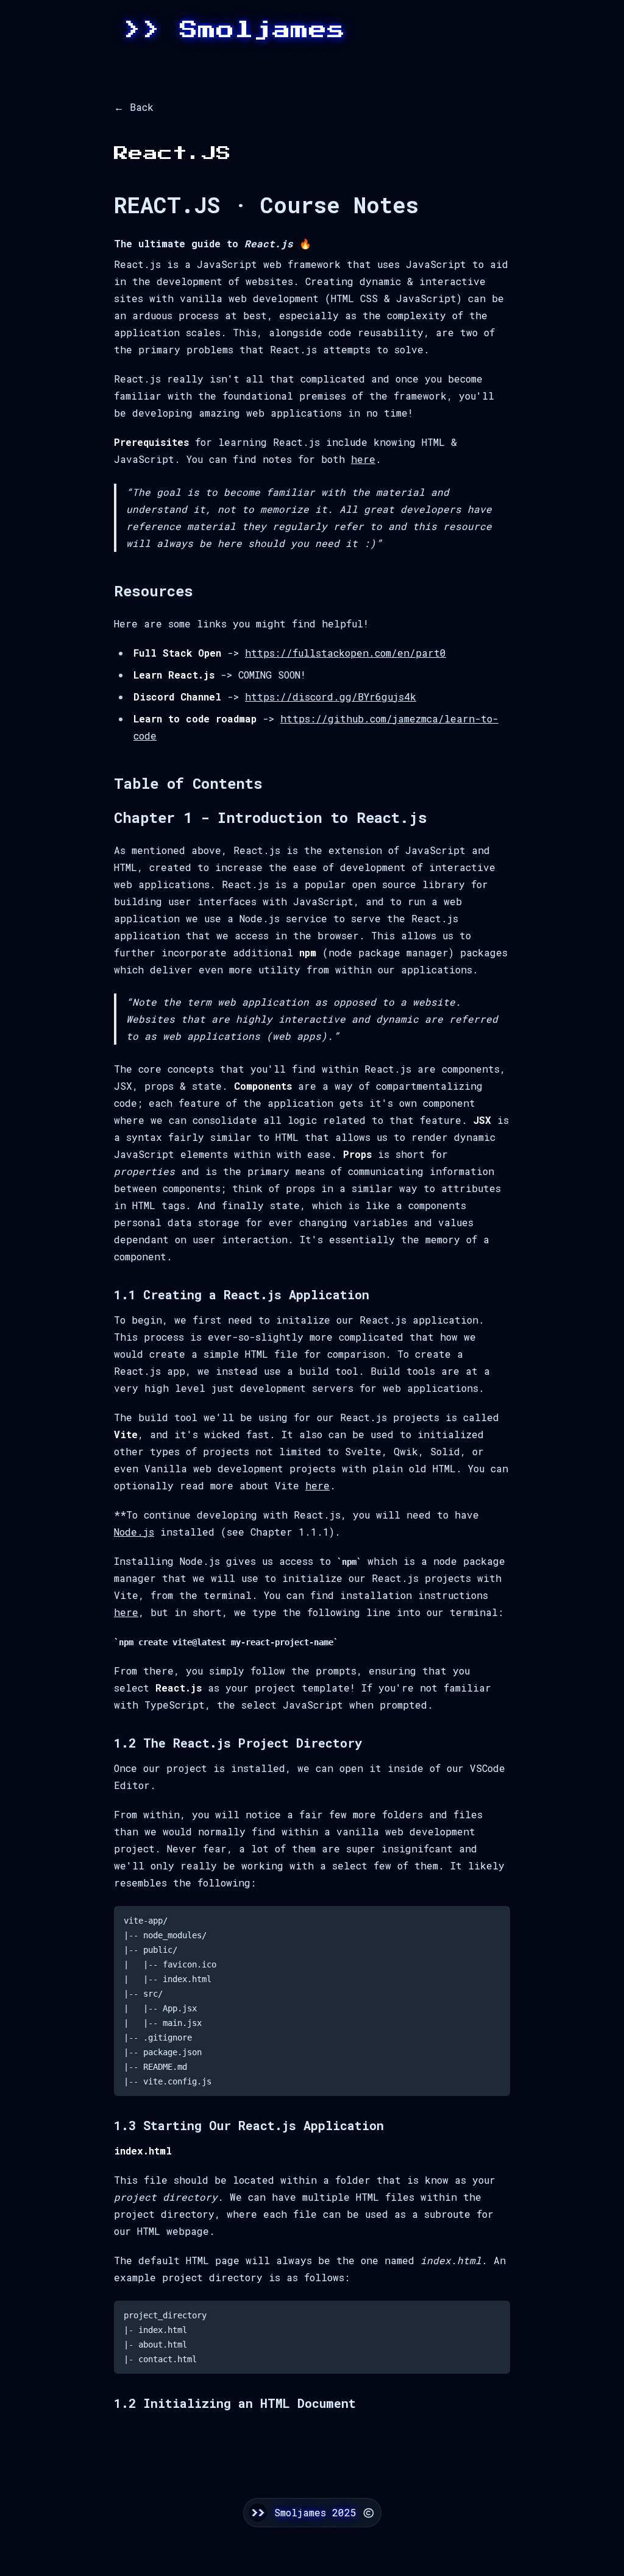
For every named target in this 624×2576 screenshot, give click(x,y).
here (363, 459)
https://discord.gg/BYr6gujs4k (331, 697)
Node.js (134, 1532)
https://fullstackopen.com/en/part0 (346, 653)
